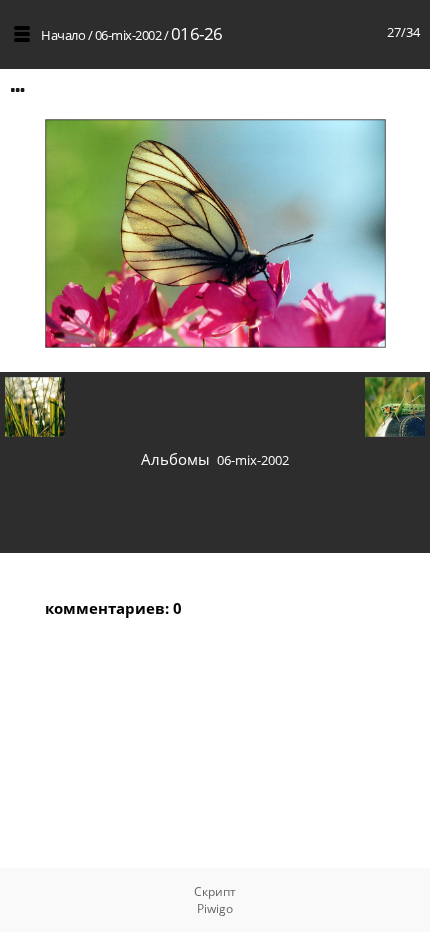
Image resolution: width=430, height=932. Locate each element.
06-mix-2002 (128, 35)
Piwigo (215, 908)
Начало (63, 35)
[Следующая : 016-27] (395, 408)
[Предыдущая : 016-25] (35, 408)
